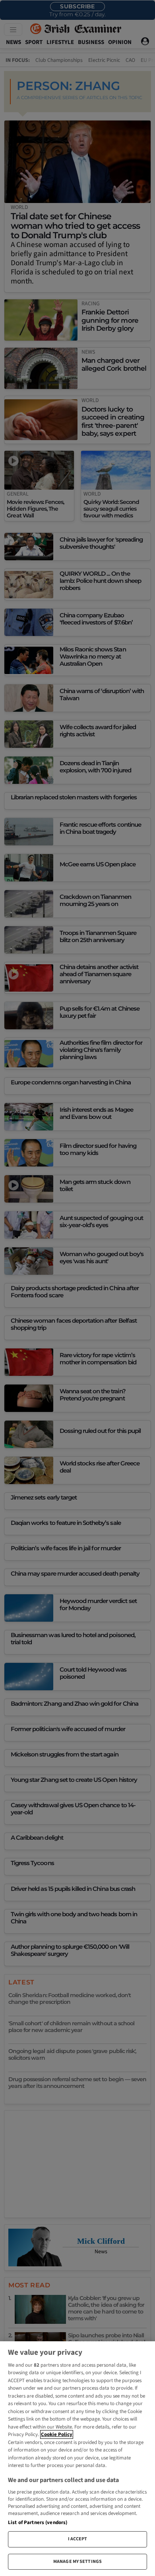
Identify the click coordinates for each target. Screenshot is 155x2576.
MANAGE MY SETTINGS (77, 2562)
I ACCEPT (78, 2539)
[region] (77, 2459)
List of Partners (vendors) (38, 2522)
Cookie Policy (57, 2434)
